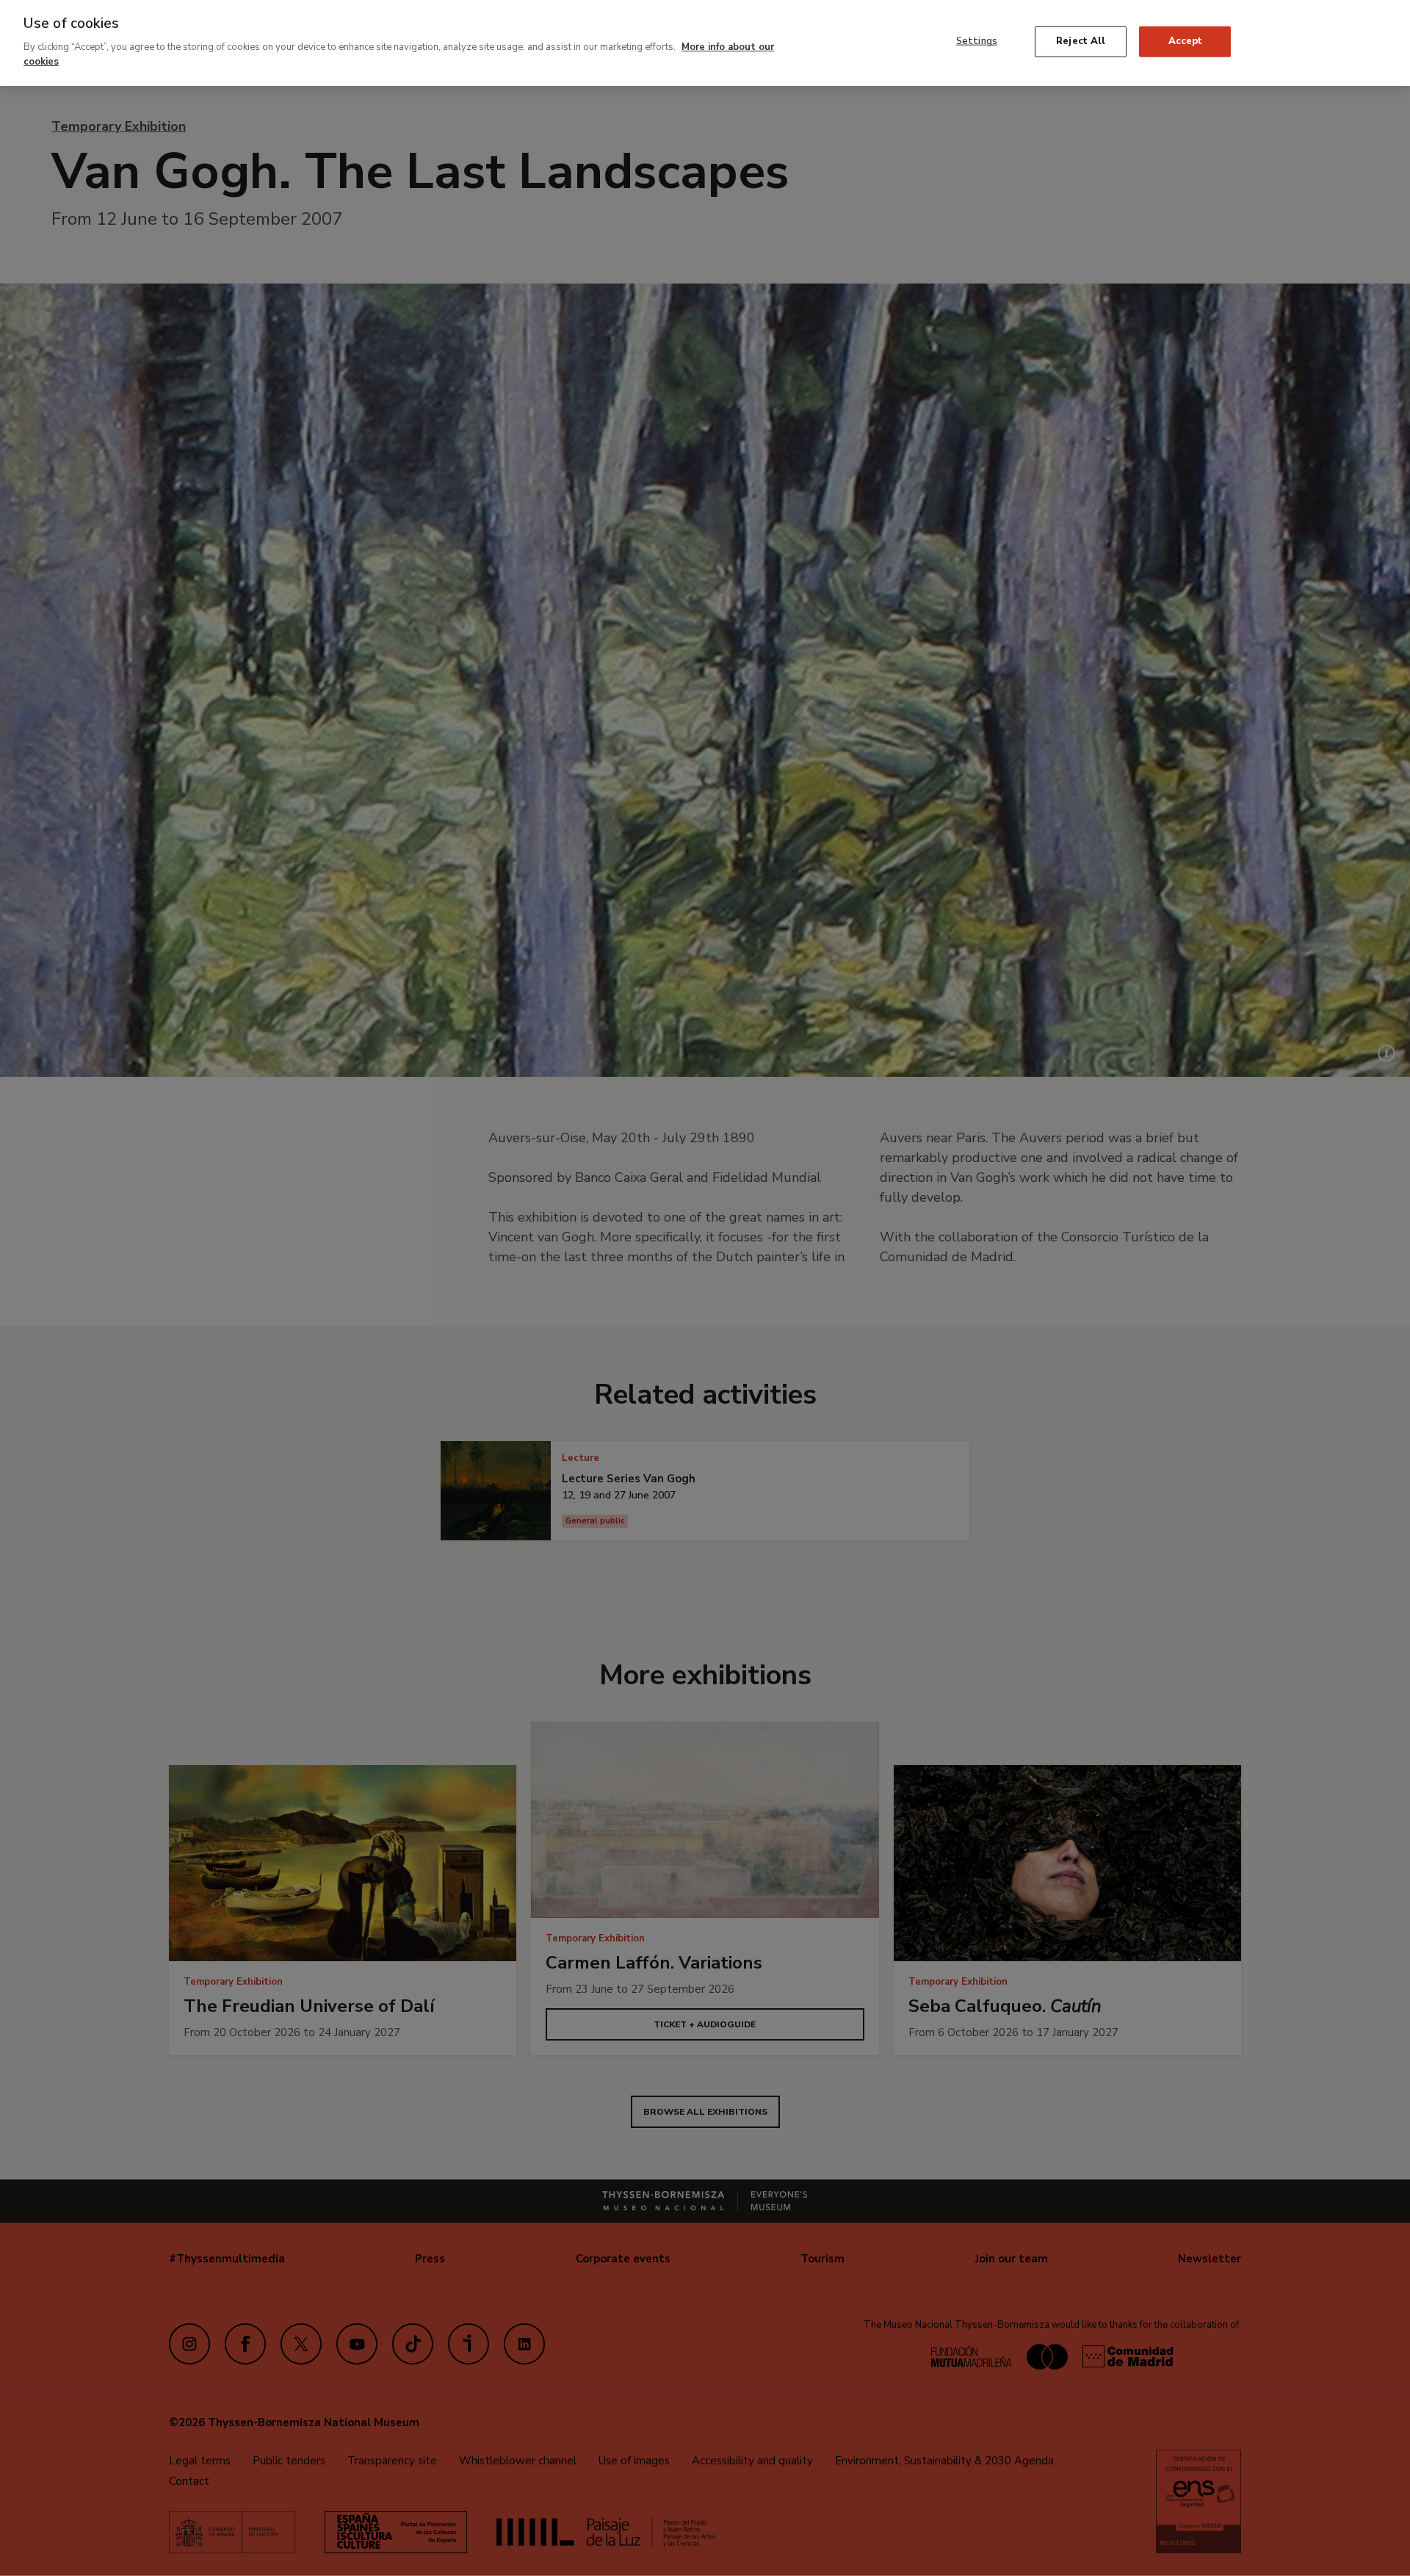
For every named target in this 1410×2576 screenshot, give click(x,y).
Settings (977, 41)
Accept (1186, 41)
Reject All (1081, 41)
